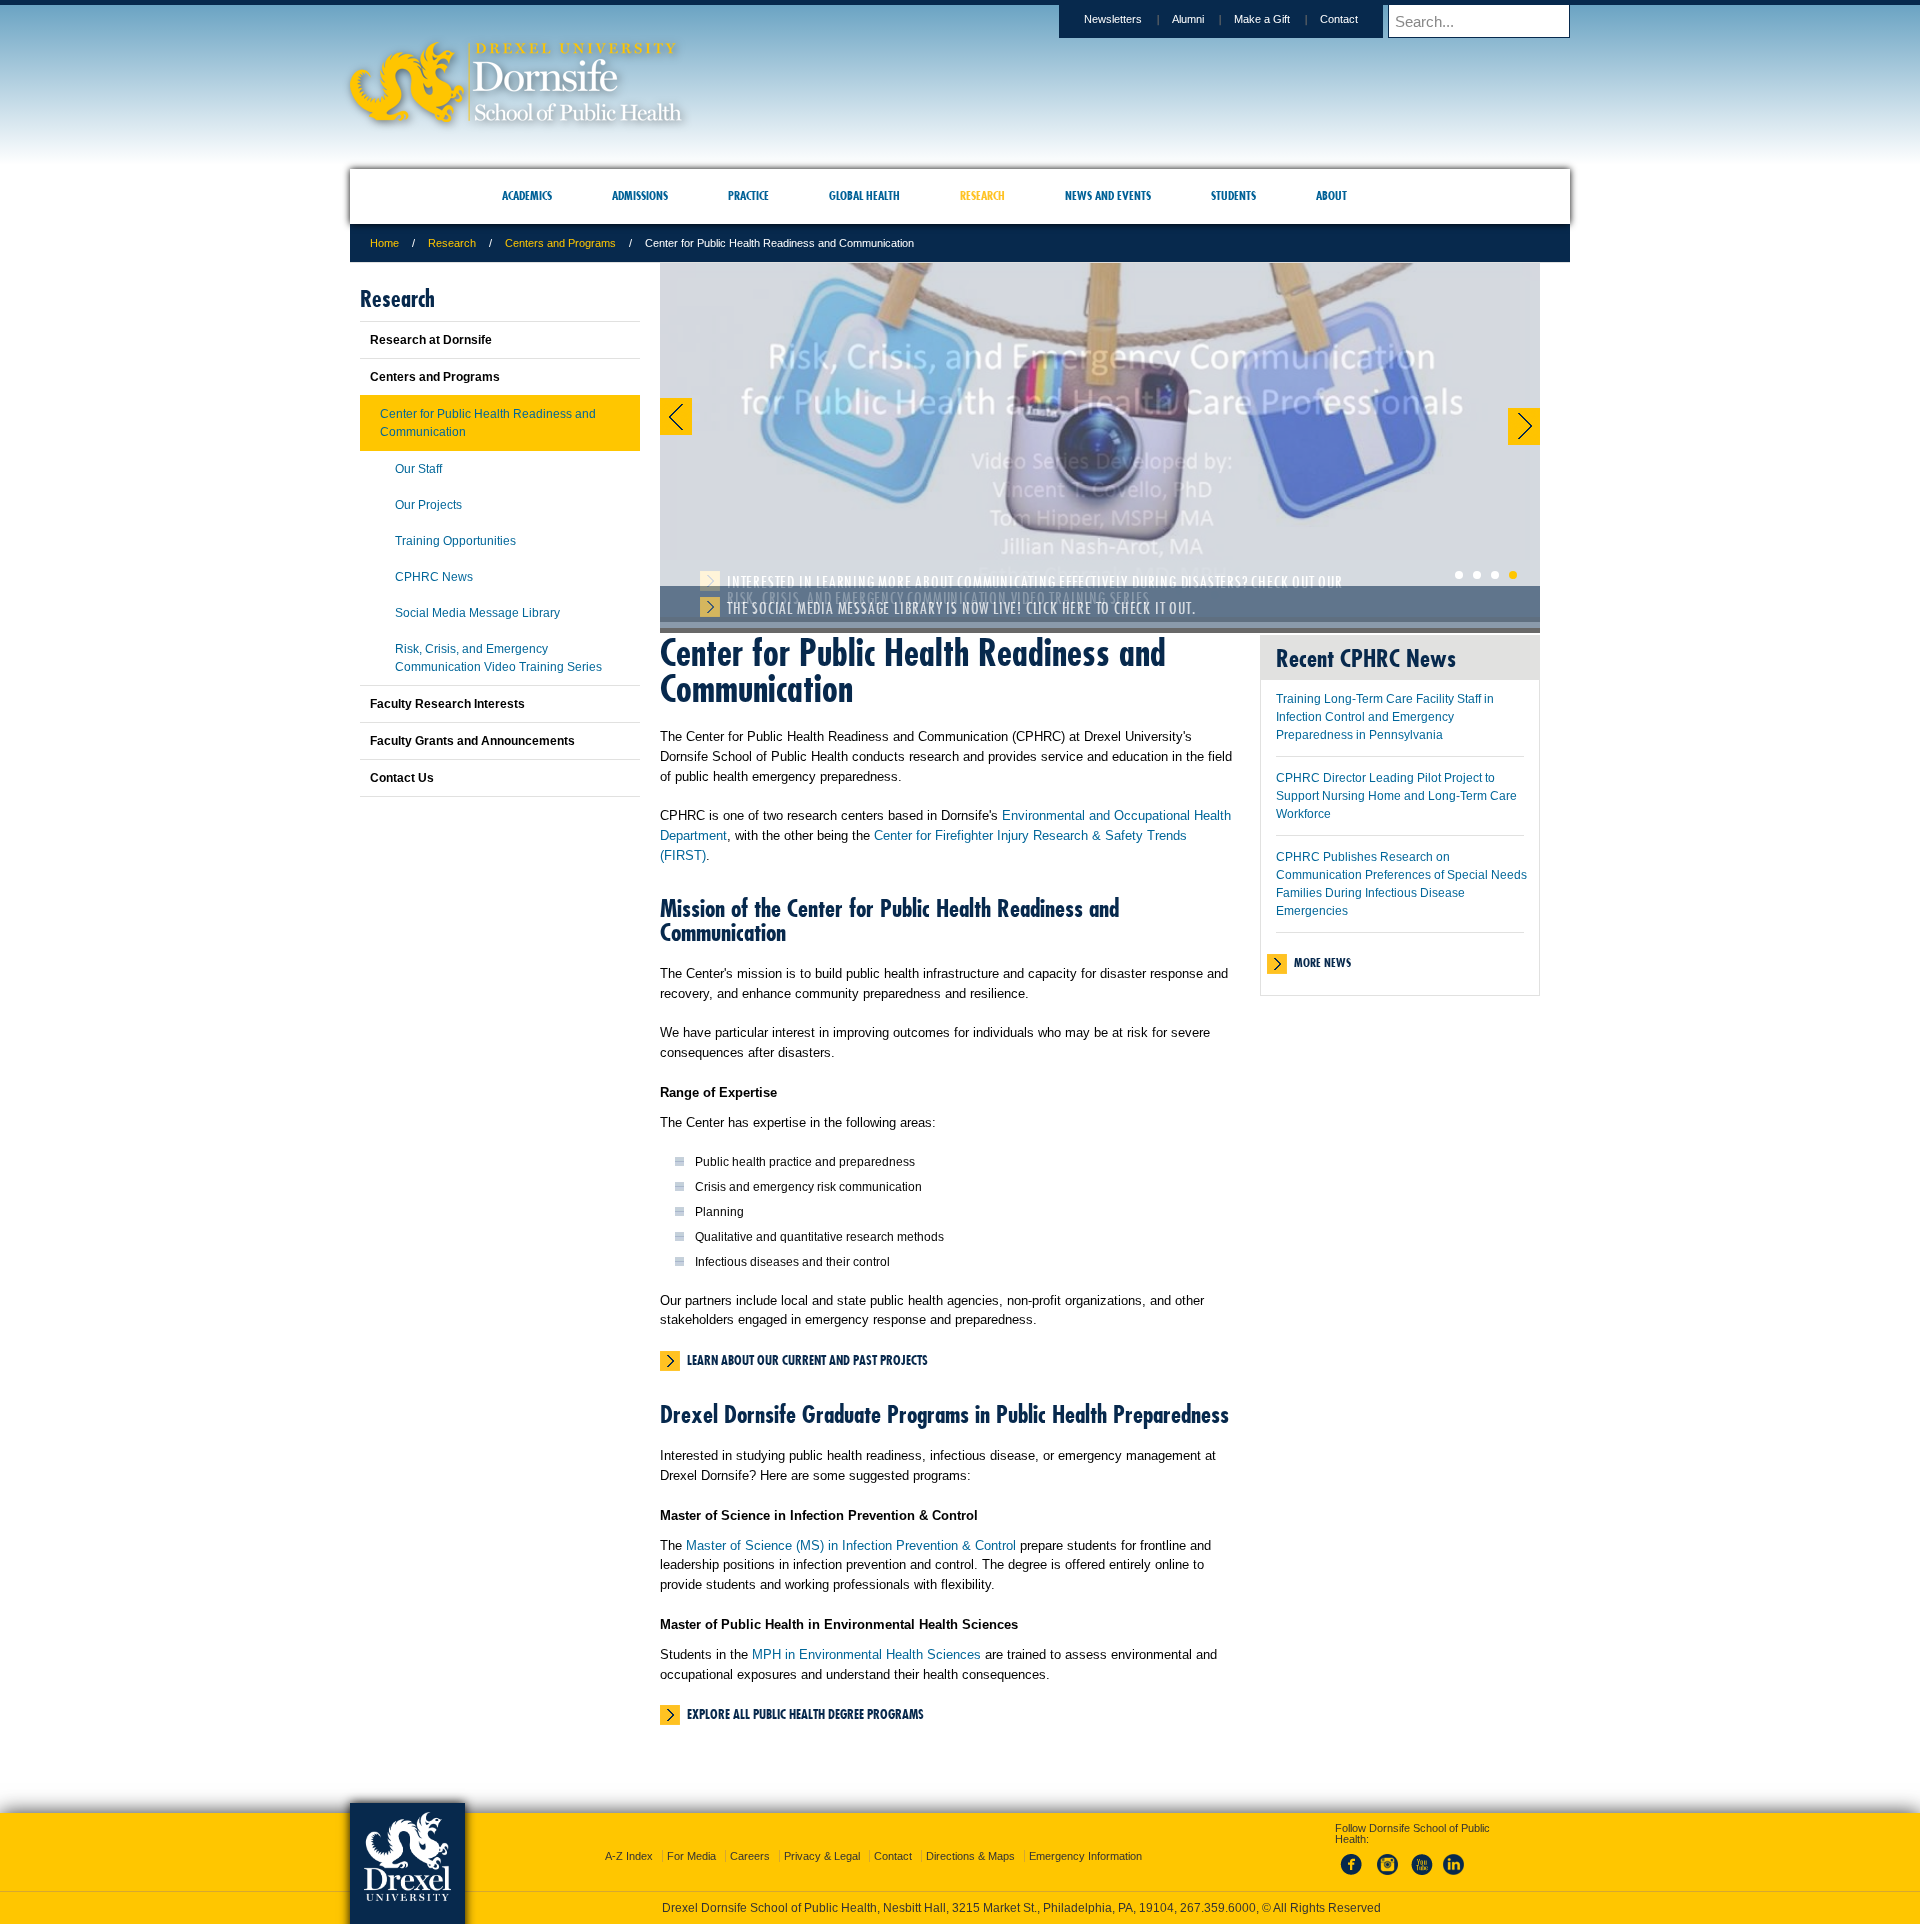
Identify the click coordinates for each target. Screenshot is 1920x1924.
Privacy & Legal (822, 1838)
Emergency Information (1085, 1838)
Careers (750, 1838)
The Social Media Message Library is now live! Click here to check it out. (961, 608)
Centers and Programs (560, 243)
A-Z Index (629, 1838)
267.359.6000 (959, 1908)
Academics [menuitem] (527, 195)
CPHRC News (434, 577)
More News (1322, 962)
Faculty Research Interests (447, 704)
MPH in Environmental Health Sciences (866, 1654)
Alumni (1188, 19)
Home (384, 243)
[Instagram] (1388, 1858)
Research (452, 243)
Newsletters (1113, 19)
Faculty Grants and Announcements (472, 741)
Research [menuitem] (982, 195)
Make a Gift (1262, 19)
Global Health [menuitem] (864, 195)
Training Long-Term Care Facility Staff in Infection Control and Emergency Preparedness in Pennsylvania (1385, 717)
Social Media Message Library (477, 613)
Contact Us (402, 778)
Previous (676, 416)
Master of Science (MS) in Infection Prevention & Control (851, 1545)
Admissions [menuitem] (640, 195)
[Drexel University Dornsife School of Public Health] (516, 115)
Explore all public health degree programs (805, 1714)
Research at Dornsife (431, 340)
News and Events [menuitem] (1108, 195)
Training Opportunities (455, 541)
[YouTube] (1421, 1858)
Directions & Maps (970, 1838)
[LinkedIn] (1454, 1858)
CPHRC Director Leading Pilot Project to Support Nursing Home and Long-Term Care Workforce (1396, 796)
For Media (691, 1838)
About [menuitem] (1331, 195)
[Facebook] (1355, 1858)
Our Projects (428, 505)
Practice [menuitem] (748, 195)
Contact (1339, 19)
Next (1524, 426)
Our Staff (418, 469)
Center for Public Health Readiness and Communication (488, 423)
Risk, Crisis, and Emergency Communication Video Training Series (498, 658)
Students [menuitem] (1233, 195)
